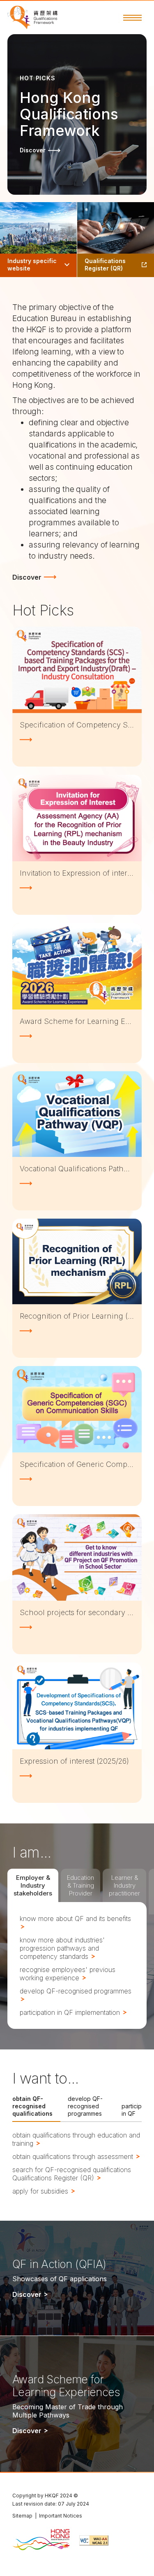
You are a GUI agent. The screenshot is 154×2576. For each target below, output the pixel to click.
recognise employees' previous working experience (68, 1974)
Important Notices (61, 2516)
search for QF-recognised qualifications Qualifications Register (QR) (72, 2174)
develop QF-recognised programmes (76, 1991)
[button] (132, 18)
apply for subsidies (41, 2191)
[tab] (33, 1885)
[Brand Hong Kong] (41, 2540)
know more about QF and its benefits (75, 1919)
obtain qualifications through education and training (76, 2139)
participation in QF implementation (71, 2012)
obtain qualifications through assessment (74, 2156)
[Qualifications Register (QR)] (116, 240)
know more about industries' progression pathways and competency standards (62, 1948)
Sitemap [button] (22, 2516)
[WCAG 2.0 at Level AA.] (94, 2540)
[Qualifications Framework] (32, 17)
